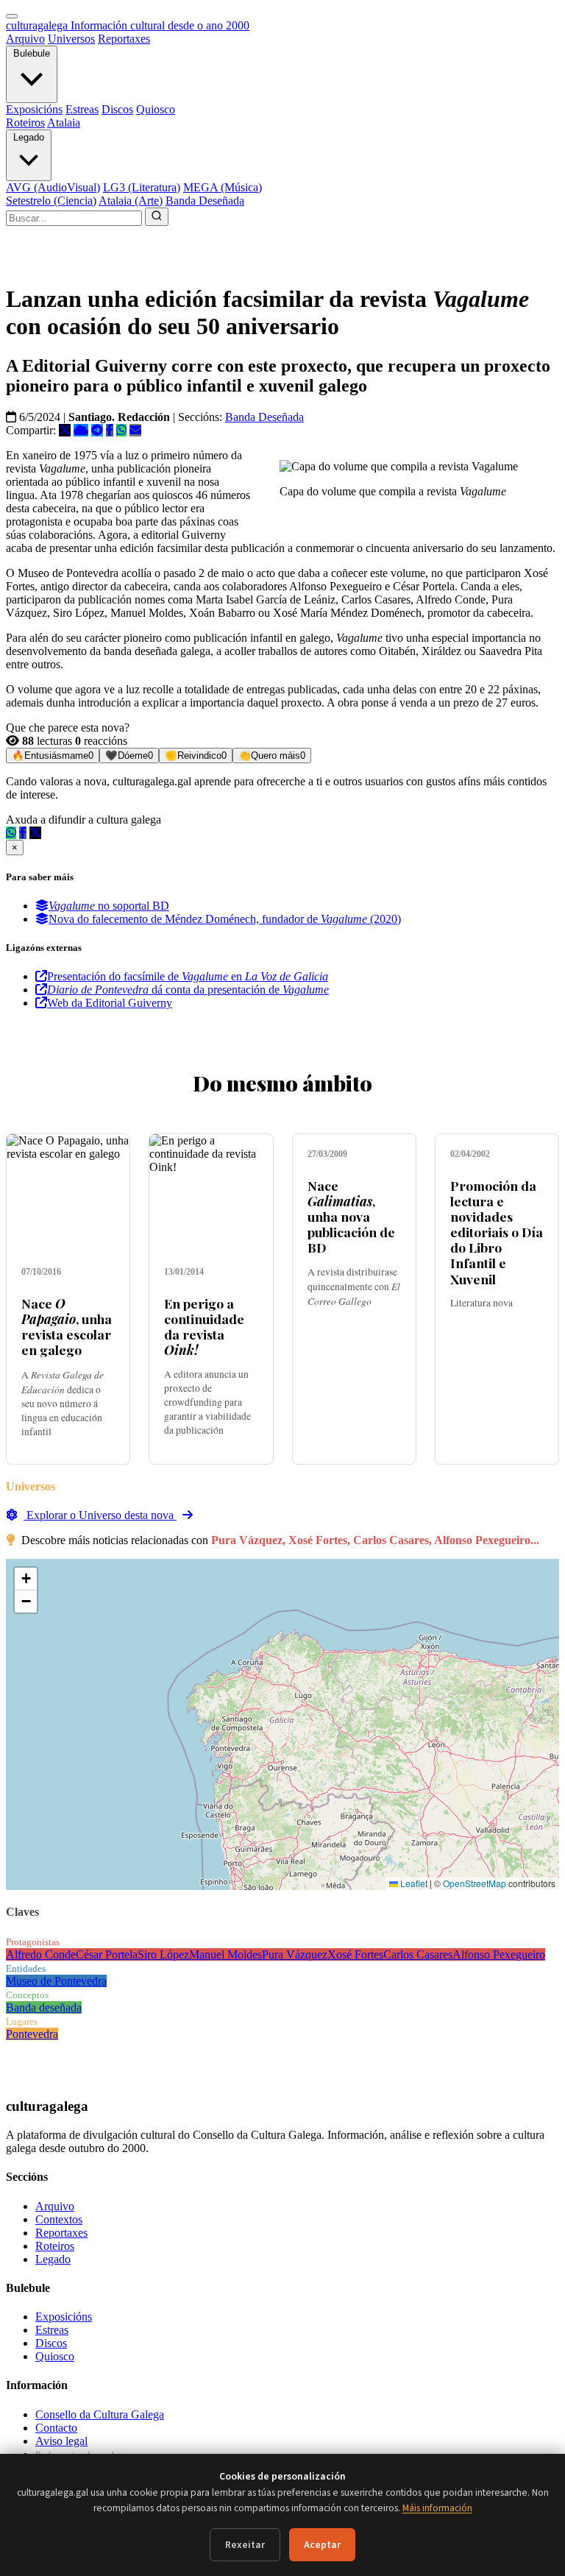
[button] (26, 1579)
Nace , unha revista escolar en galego (67, 1326)
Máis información (437, 2508)
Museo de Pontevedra (56, 1981)
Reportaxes (124, 39)
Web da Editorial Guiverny (110, 1003)
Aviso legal (61, 2441)
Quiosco (156, 109)
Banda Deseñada (205, 201)
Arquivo (25, 39)
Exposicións (34, 109)
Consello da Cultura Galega (100, 2414)
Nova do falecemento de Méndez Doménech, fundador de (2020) (225, 919)
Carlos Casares (418, 1954)
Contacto (56, 2428)
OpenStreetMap (475, 1883)
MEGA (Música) (223, 187)
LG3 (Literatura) (142, 187)
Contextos (59, 2219)
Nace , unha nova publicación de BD (351, 1216)
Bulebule (32, 53)
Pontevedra (32, 2034)
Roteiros (25, 123)
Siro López (163, 1954)
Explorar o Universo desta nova (100, 1515)
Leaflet (413, 1883)
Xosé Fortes (355, 1954)
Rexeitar (245, 2545)
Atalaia (64, 123)
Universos (71, 39)
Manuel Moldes (225, 1954)
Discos (117, 109)
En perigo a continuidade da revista (204, 1326)
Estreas (82, 109)
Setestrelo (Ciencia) (51, 201)
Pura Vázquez (295, 1954)
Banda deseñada (44, 2007)
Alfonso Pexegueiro (499, 1954)
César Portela (107, 1954)
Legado (29, 137)
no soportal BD (109, 906)
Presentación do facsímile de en (188, 976)
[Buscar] (157, 217)
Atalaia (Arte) (131, 201)
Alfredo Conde (41, 1954)
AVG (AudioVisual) (53, 187)
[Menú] (12, 16)
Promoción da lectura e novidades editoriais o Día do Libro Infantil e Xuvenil (497, 1232)
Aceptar (322, 2545)
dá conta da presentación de (188, 990)
